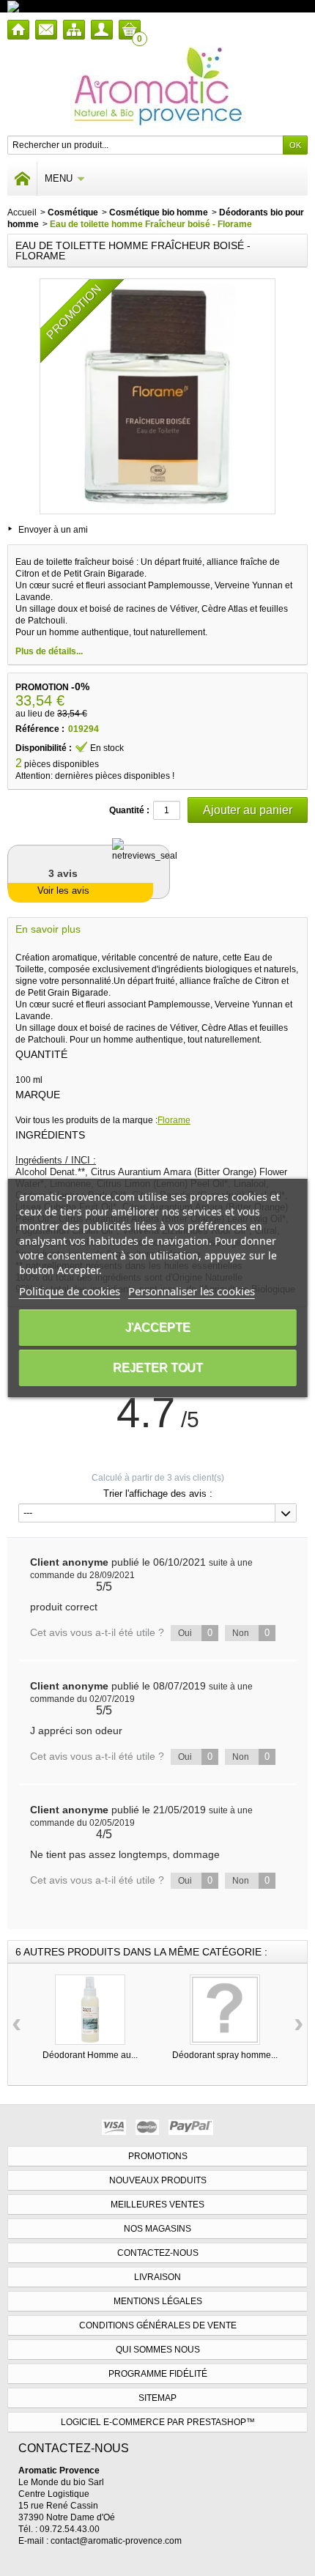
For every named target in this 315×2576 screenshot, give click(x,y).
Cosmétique (73, 212)
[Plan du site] (74, 30)
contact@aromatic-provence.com (116, 2541)
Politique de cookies (70, 1291)
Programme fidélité (158, 2374)
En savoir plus (48, 929)
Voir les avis (63, 891)
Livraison (157, 2277)
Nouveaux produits (158, 2180)
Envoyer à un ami (53, 530)
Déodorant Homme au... (90, 2055)
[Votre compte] (102, 30)
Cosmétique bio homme (159, 212)
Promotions (158, 2156)
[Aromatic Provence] (158, 87)
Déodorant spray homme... (225, 2055)
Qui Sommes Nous (158, 2350)
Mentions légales (158, 2301)
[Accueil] (18, 30)
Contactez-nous (158, 2253)
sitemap (157, 2398)
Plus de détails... (49, 651)
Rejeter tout (158, 1367)
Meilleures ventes (157, 2205)
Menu (59, 178)
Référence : (40, 729)
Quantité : (129, 810)
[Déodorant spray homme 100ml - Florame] (225, 2010)
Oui (195, 1633)
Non (251, 1633)
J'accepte (158, 1327)
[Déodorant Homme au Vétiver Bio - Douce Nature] (90, 2010)
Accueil (22, 212)
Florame (174, 1120)
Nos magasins (157, 2229)
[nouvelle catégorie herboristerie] (77, 6)
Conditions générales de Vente (158, 2325)
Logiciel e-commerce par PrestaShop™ (158, 2422)
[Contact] (46, 30)
